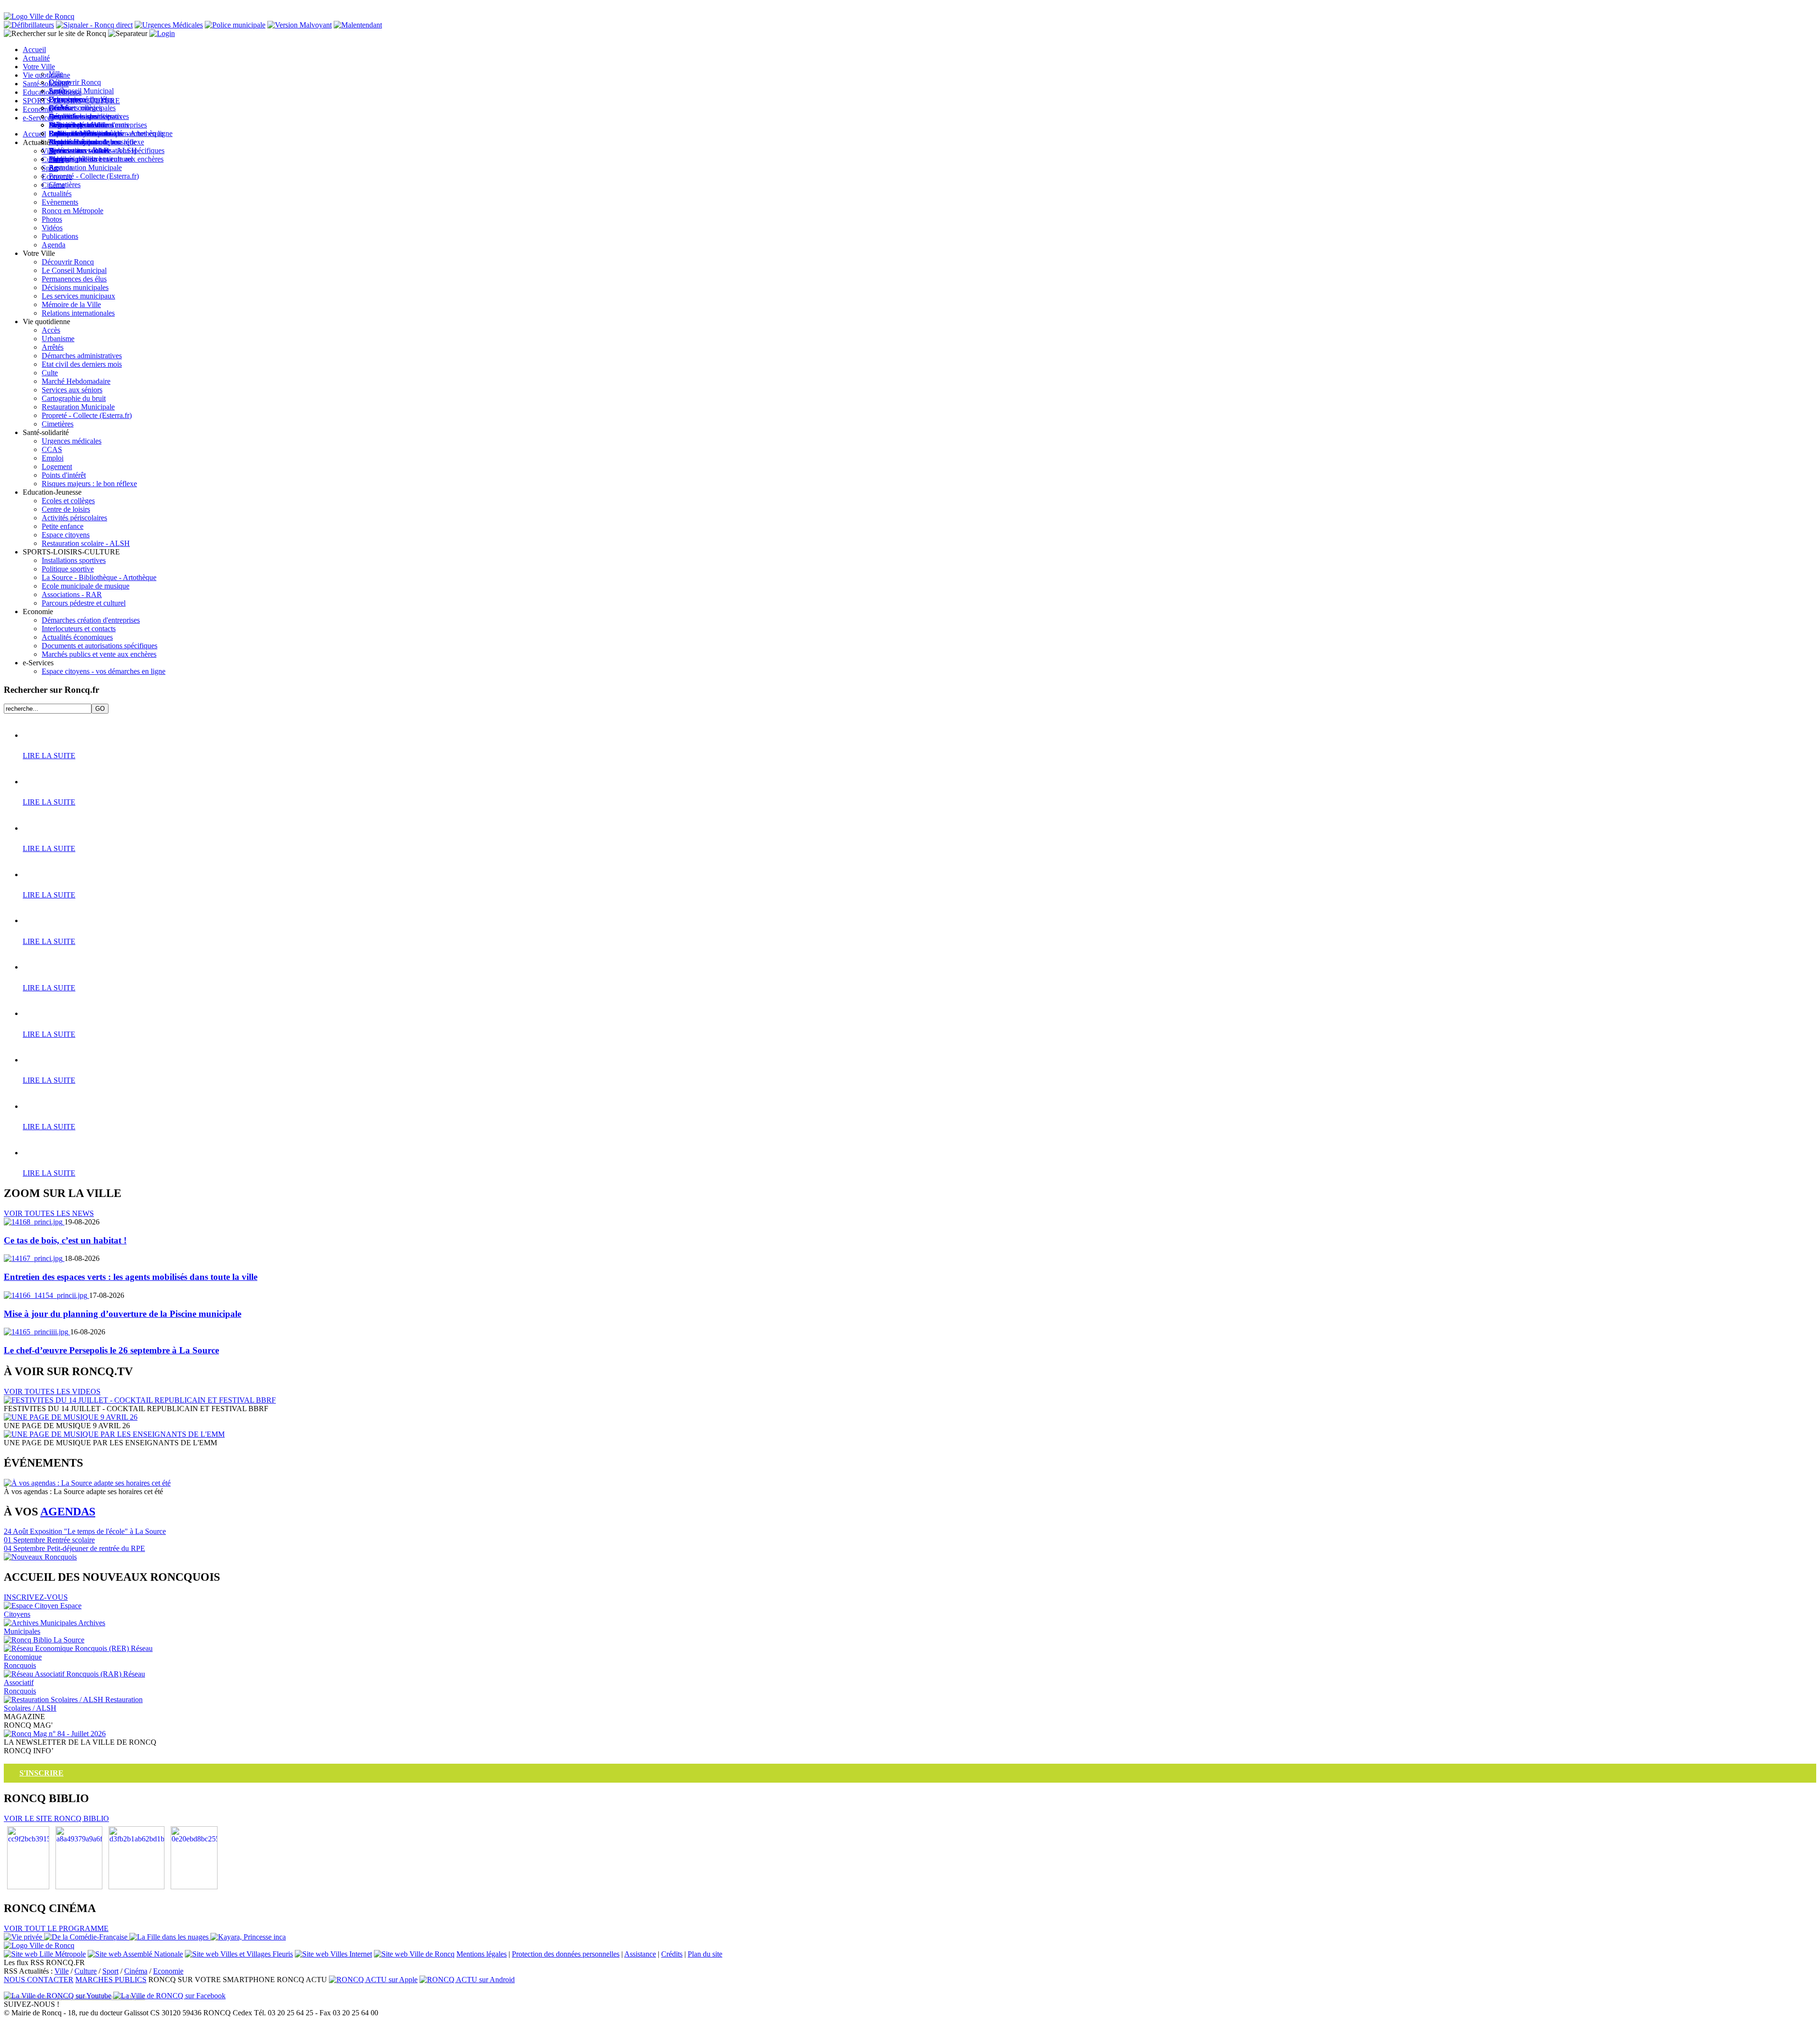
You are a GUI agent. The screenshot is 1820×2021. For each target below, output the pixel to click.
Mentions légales (482, 1954)
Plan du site (705, 1954)
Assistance (640, 1954)
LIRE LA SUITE (49, 756)
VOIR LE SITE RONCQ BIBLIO (56, 1818)
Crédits (672, 1954)
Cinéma (136, 1971)
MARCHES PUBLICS (111, 1980)
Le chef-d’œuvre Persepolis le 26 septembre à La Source (111, 1350)
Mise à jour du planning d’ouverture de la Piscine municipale (123, 1314)
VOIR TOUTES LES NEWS (49, 1213)
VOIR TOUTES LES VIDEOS (52, 1391)
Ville (62, 1971)
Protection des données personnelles (566, 1954)
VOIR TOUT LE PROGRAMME (56, 1928)
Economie (168, 1971)
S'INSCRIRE (41, 1773)
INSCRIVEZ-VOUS (36, 1597)
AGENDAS (68, 1512)
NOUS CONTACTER (39, 1980)
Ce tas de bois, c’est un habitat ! (65, 1240)
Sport (110, 1971)
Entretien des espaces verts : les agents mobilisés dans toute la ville (131, 1277)
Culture (86, 1971)
